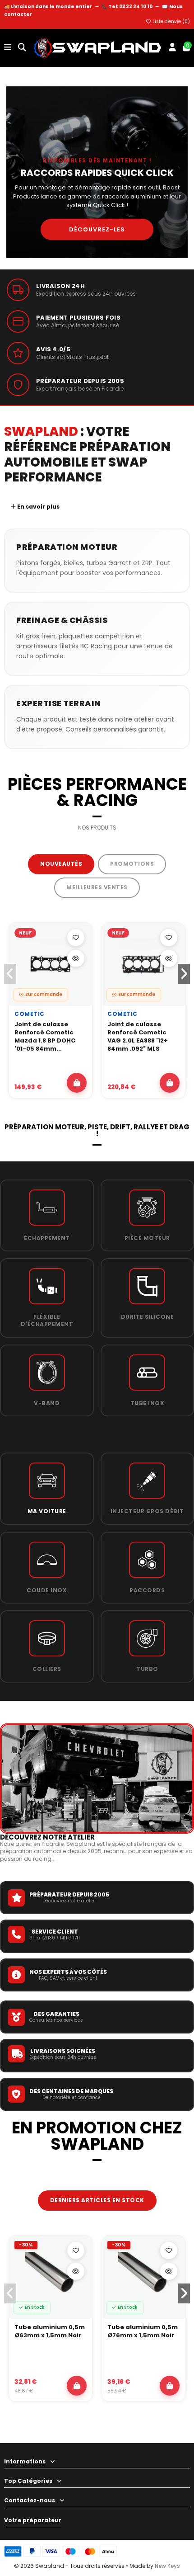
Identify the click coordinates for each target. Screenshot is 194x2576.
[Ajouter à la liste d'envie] (76, 938)
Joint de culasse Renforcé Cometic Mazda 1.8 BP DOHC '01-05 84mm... (45, 1037)
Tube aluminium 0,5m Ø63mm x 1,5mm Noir (50, 2331)
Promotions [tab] (132, 864)
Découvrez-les (97, 229)
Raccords (147, 1590)
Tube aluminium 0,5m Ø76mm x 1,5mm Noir (143, 2331)
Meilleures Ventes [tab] (97, 887)
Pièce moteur (147, 1238)
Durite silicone (148, 1317)
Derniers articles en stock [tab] (97, 2200)
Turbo (147, 1669)
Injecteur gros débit (147, 1511)
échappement (47, 1238)
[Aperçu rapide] (76, 958)
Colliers (47, 1669)
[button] (184, 974)
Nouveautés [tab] (61, 864)
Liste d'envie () (171, 21)
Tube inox (148, 1403)
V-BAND (47, 1403)
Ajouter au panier (77, 1083)
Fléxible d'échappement (47, 1320)
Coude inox (47, 1590)
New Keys (167, 2566)
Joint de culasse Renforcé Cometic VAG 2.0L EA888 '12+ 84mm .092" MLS (138, 1037)
